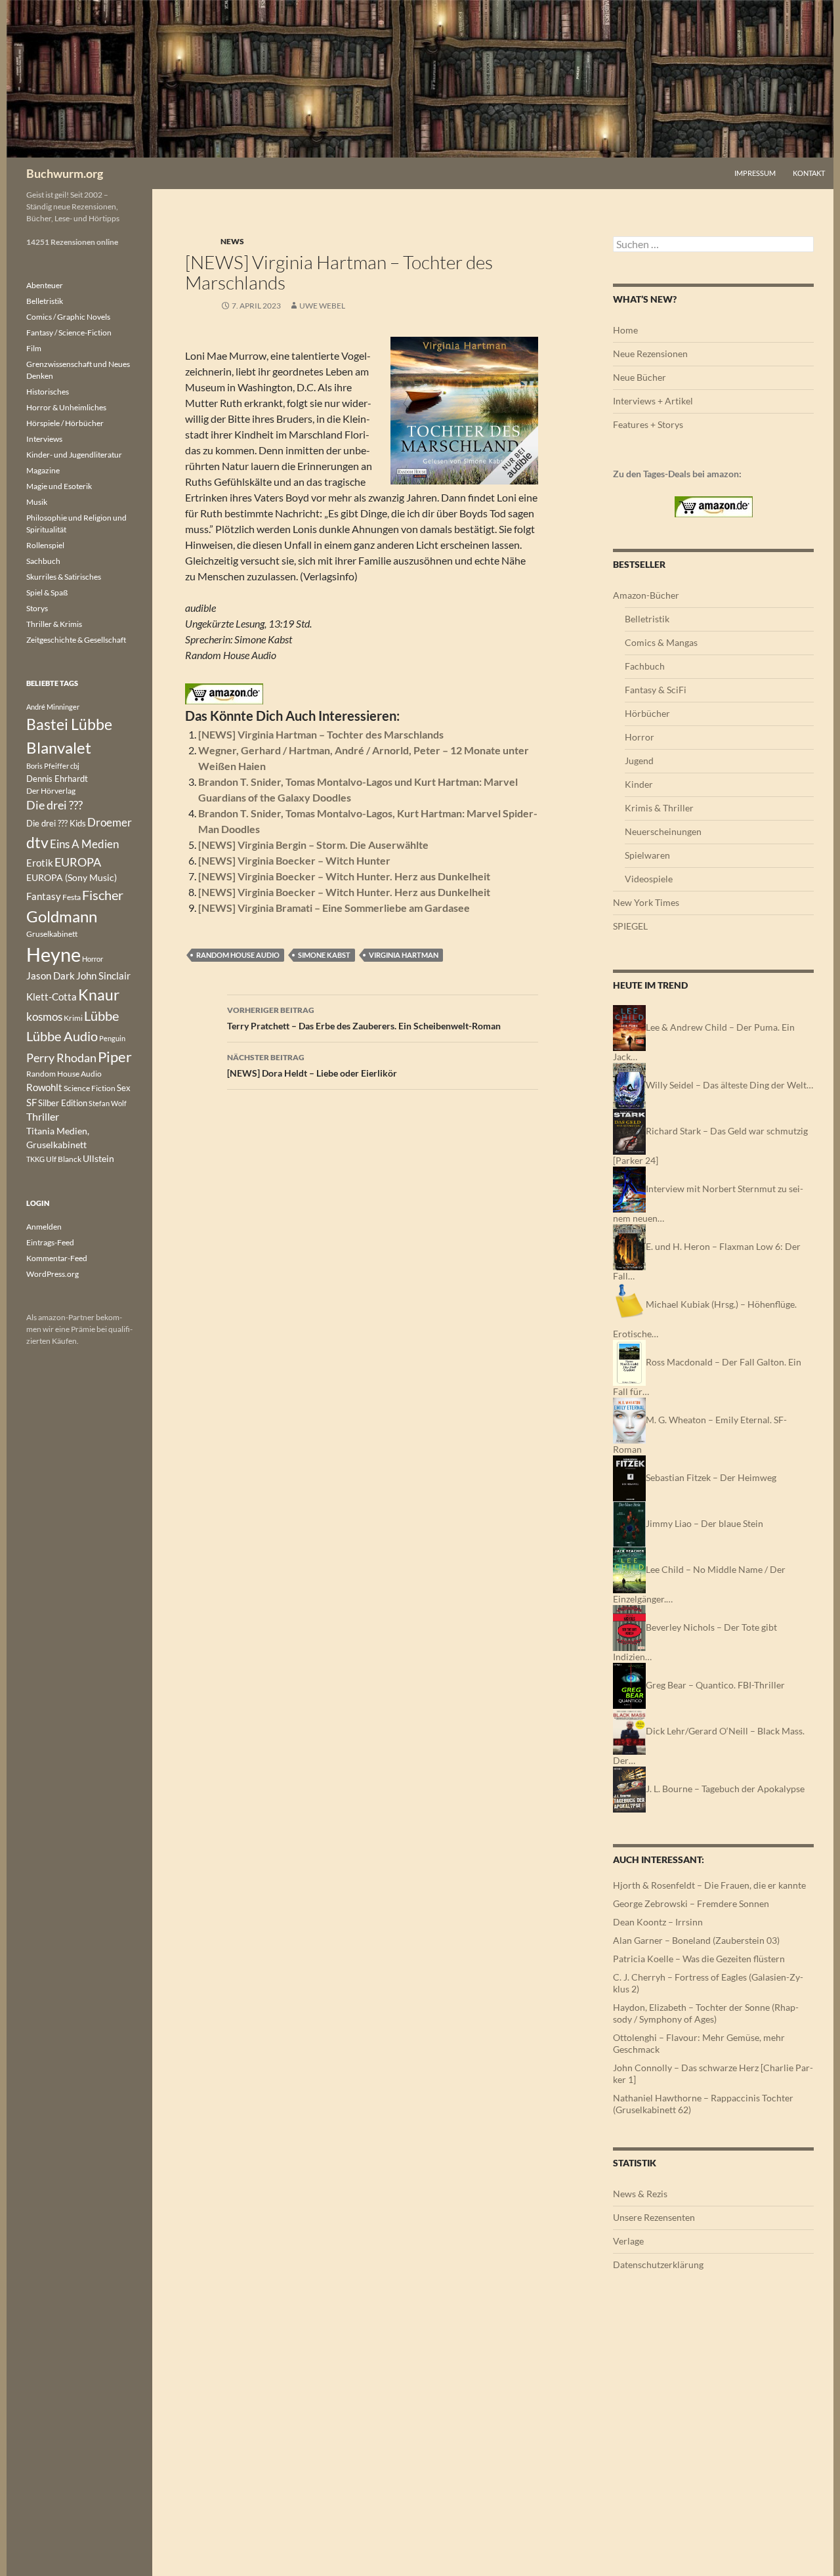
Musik (37, 502)
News (232, 241)
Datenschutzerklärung (658, 2265)
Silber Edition (63, 1103)
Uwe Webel (322, 306)
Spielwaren (647, 855)
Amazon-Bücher (646, 595)
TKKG (35, 1159)
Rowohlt (44, 1087)
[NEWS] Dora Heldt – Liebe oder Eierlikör (312, 1065)
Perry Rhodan (61, 1058)
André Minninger (53, 707)
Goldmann (62, 916)
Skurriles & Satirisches (64, 577)
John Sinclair (103, 976)
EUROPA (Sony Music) (72, 878)
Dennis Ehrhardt (57, 779)
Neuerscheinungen (663, 831)
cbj (75, 766)
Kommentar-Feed (57, 1258)
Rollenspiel (45, 545)
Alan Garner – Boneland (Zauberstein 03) (696, 1940)
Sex (124, 1088)
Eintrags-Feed (50, 1242)
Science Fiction (90, 1088)
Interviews (44, 439)
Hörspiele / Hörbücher (65, 423)
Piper (115, 1057)
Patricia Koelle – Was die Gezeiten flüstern (699, 1959)
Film (34, 348)
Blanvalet (59, 747)
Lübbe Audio (62, 1036)
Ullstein (98, 1158)
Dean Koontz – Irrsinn (658, 1922)
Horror (640, 737)
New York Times (646, 902)
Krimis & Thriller (659, 808)
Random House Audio (238, 955)
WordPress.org (52, 1274)
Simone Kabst (324, 955)
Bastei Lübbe (69, 724)
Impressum (755, 173)
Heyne (53, 954)
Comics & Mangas (661, 642)
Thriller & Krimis (54, 624)
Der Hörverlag (51, 791)
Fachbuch (645, 666)
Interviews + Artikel (653, 401)
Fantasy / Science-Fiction (69, 333)
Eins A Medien (84, 844)
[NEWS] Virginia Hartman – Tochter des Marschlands (321, 734)
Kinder (639, 784)
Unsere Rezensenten (654, 2217)
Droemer (110, 822)
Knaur (99, 995)
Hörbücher (647, 713)
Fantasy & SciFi (656, 690)
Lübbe (101, 1016)
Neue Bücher (640, 377)
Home (625, 330)
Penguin (112, 1038)
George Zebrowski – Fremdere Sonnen (691, 1903)
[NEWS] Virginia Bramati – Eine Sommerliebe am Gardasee (334, 908)
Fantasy (44, 896)
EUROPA (78, 862)
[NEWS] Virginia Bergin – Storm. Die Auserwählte (313, 845)
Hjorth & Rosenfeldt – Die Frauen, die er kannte (709, 1885)
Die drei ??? (54, 805)
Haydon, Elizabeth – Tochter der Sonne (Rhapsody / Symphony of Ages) (706, 2013)
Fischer (103, 895)
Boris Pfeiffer (48, 766)
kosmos (44, 1017)
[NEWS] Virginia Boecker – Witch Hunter (294, 860)
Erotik (40, 863)
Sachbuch (43, 561)
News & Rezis (640, 2194)
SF (31, 1102)
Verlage (628, 2241)
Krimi (73, 1018)
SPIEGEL (630, 926)
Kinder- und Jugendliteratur (74, 455)
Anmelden (44, 1227)
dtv (37, 842)
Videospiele (649, 879)
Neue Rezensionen (650, 354)
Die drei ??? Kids (56, 823)
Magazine (43, 470)
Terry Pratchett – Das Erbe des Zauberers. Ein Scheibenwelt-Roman (364, 1018)
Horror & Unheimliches (66, 407)
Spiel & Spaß (47, 592)
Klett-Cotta (52, 997)
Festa (72, 897)
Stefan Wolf (108, 1103)
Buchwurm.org (65, 173)
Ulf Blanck (64, 1159)
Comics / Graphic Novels (68, 317)
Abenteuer (45, 285)
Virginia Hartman (404, 955)
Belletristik (647, 619)
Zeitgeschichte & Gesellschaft (76, 640)
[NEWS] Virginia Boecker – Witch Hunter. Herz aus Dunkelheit (344, 876)
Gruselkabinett (52, 934)
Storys (37, 608)
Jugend (639, 761)
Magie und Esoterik (59, 486)
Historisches (48, 392)
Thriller (43, 1117)
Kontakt (809, 173)
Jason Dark (51, 976)
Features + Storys (648, 424)
